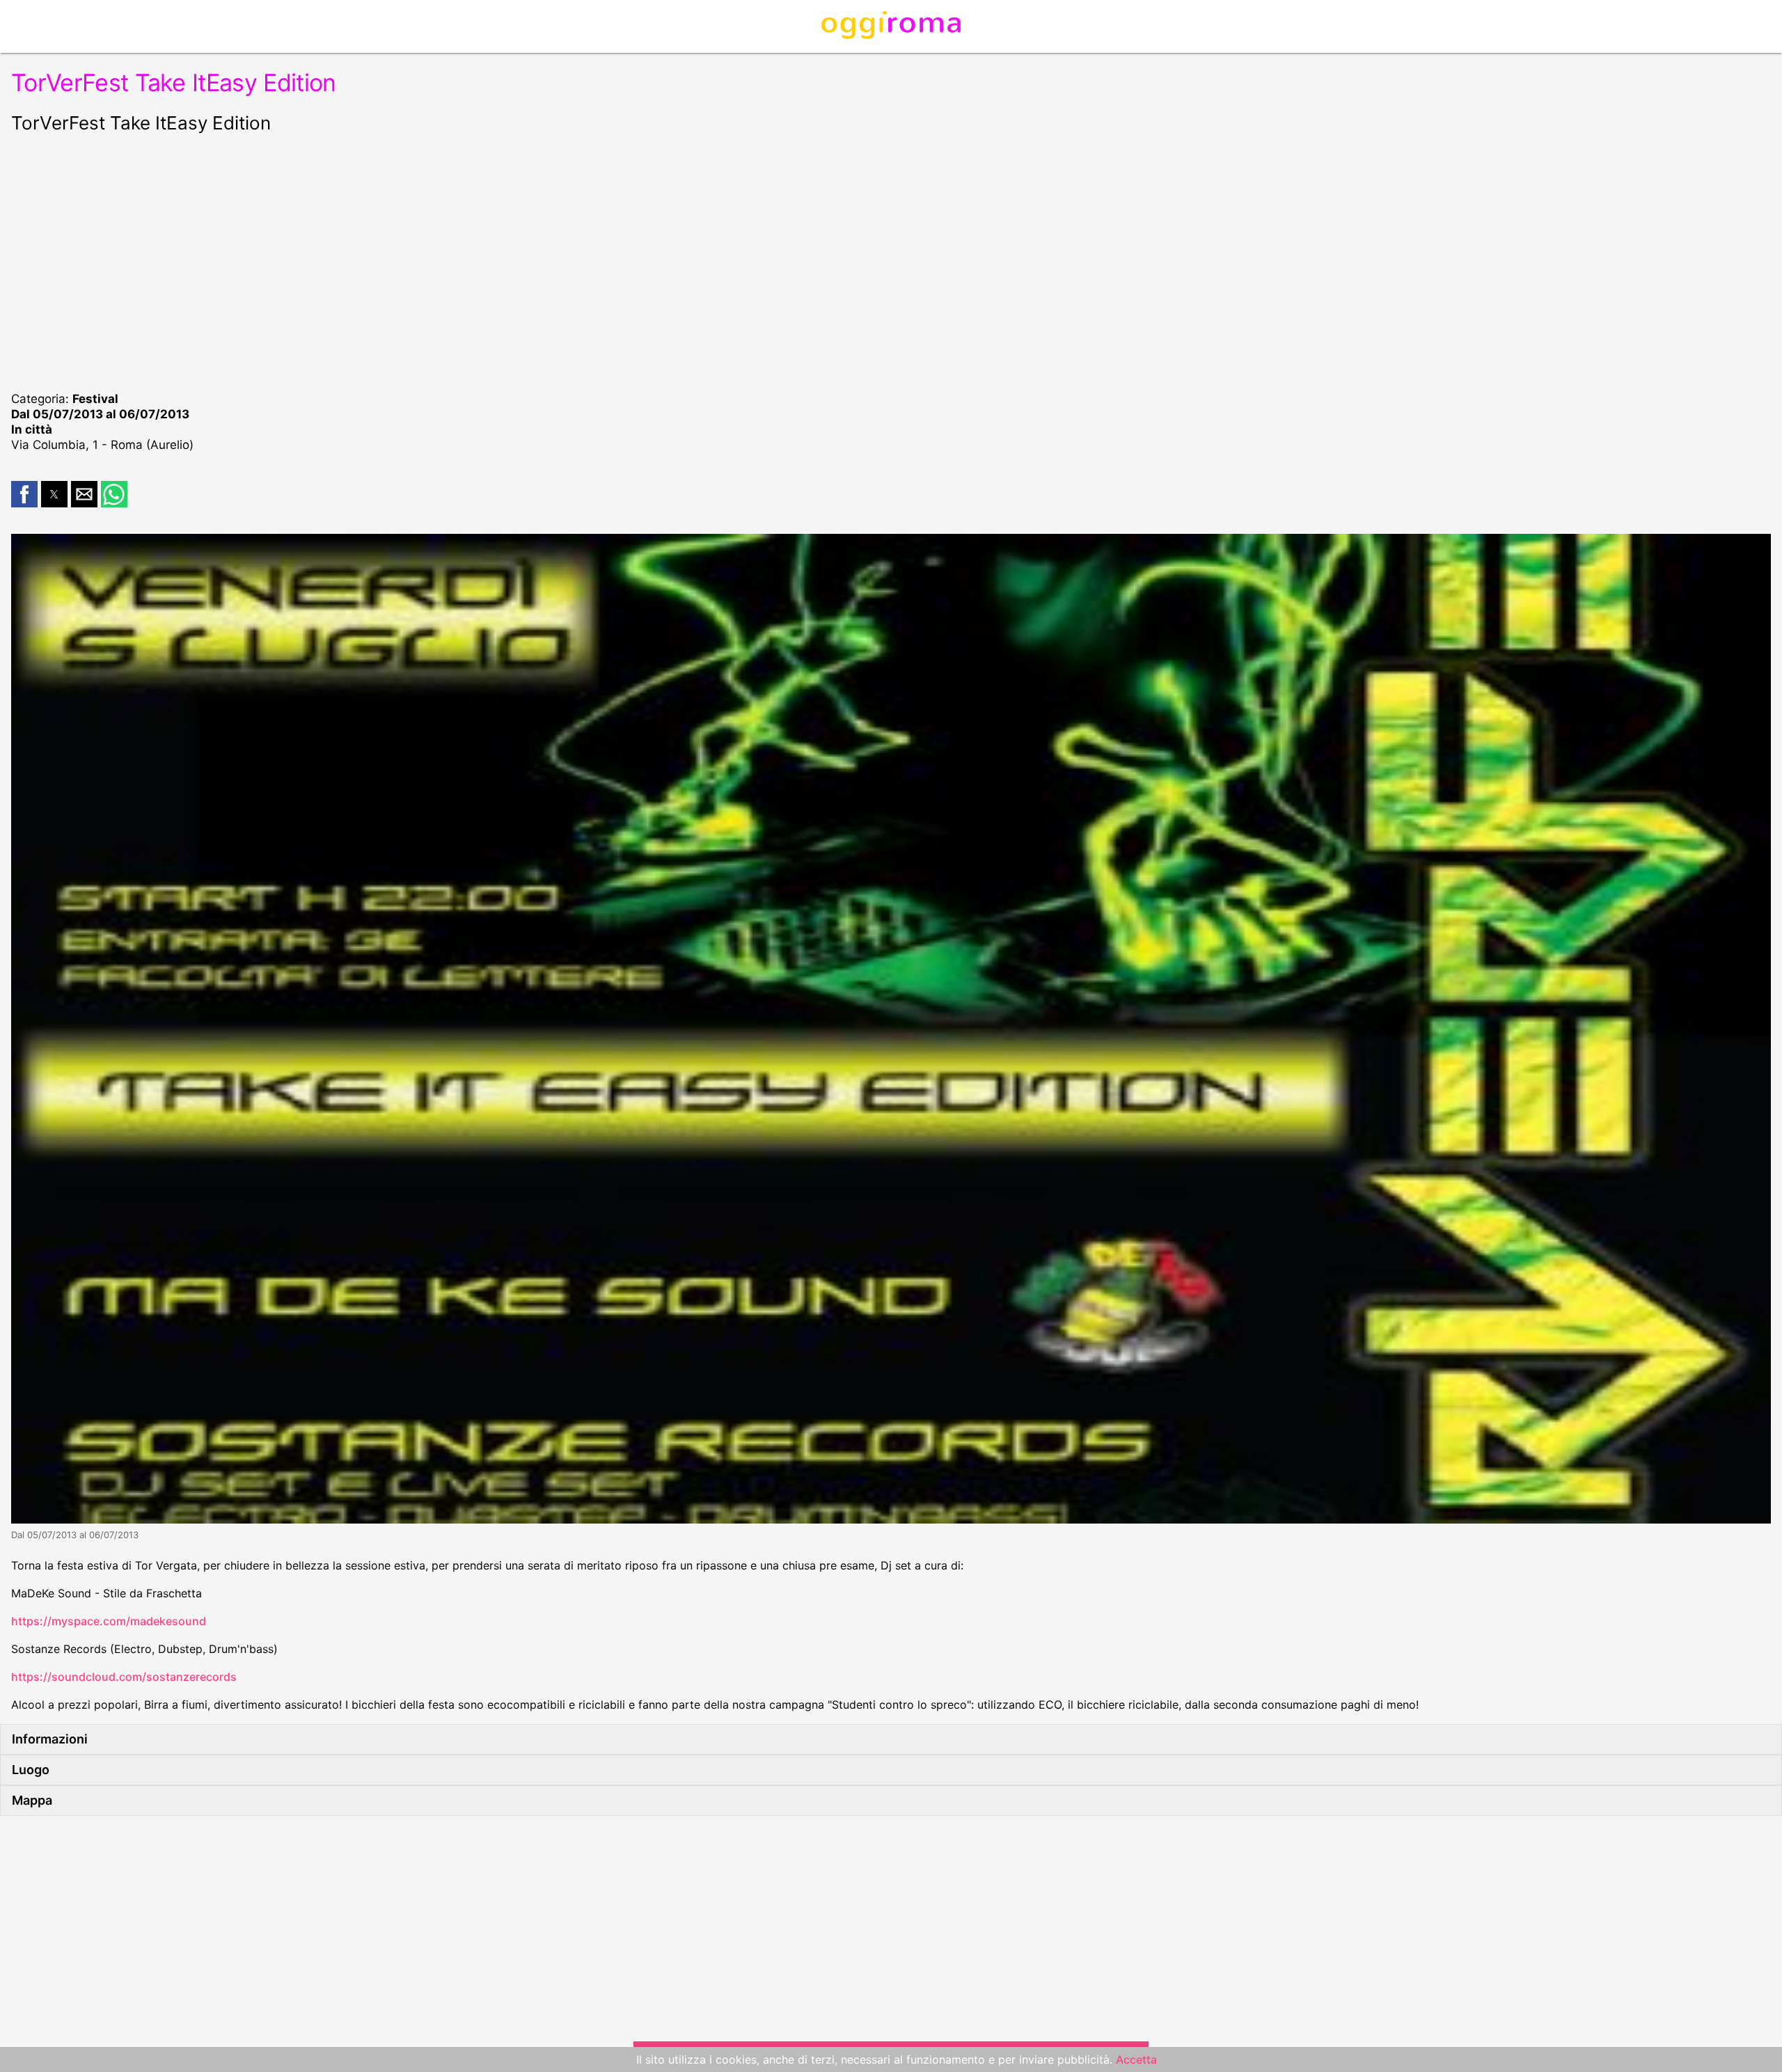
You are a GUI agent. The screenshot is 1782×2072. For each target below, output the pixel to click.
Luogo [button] (31, 1770)
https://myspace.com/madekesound (109, 1621)
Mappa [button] (32, 1800)
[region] (891, 260)
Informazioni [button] (50, 1739)
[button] (24, 494)
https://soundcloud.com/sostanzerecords (124, 1677)
